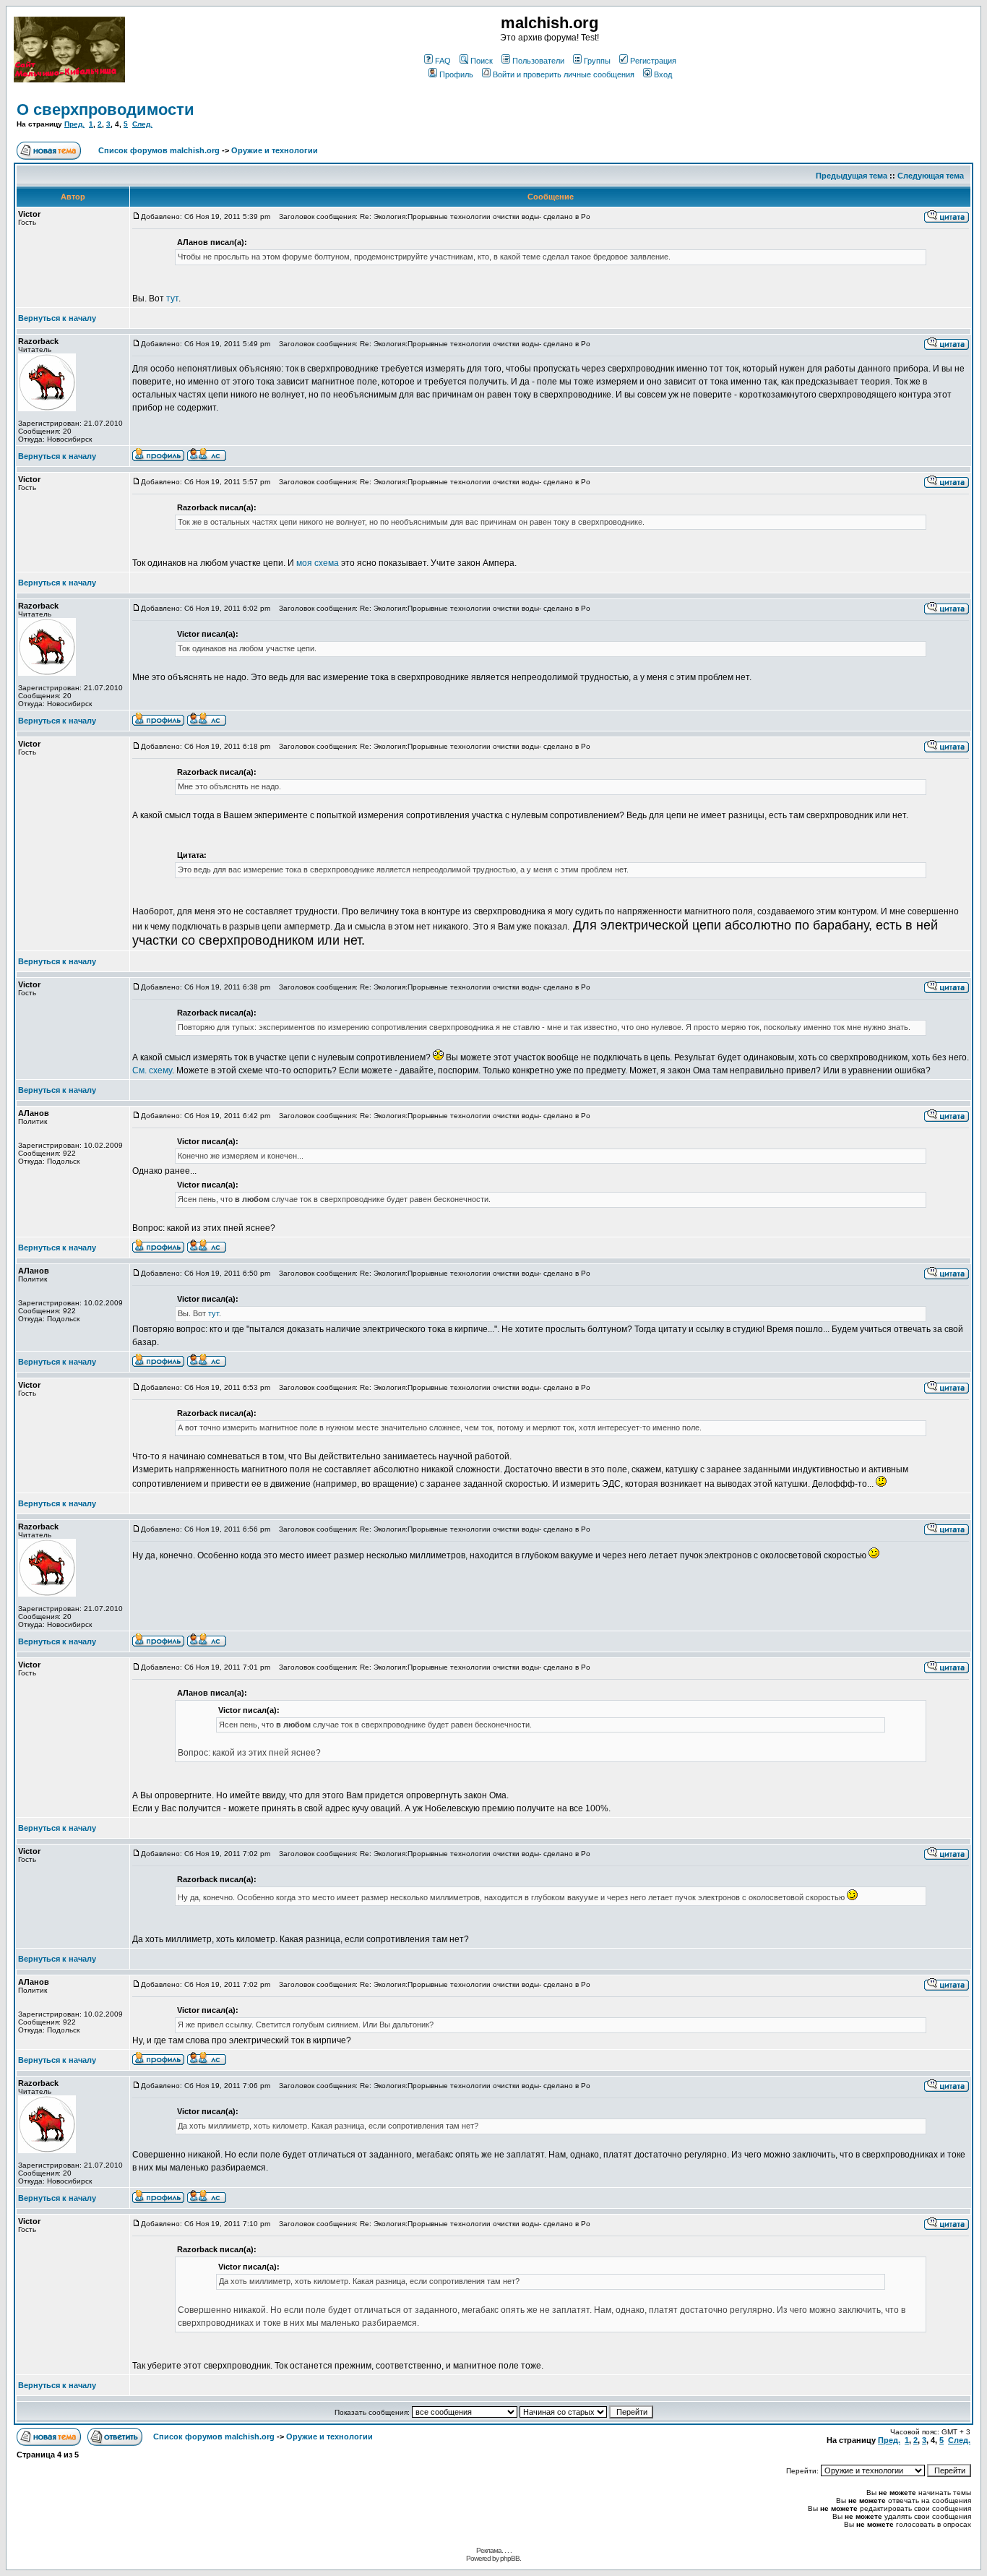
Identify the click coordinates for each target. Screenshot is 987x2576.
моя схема (318, 563)
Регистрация (653, 61)
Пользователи (538, 61)
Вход (663, 74)
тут (172, 299)
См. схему (152, 1070)
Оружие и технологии (275, 150)
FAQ (443, 61)
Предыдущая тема (852, 176)
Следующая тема (931, 176)
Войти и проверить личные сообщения (564, 74)
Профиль (456, 74)
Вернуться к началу (57, 318)
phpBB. (510, 2558)
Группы (597, 61)
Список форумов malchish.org (159, 150)
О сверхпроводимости (105, 110)
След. (142, 124)
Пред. (74, 124)
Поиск (482, 61)
